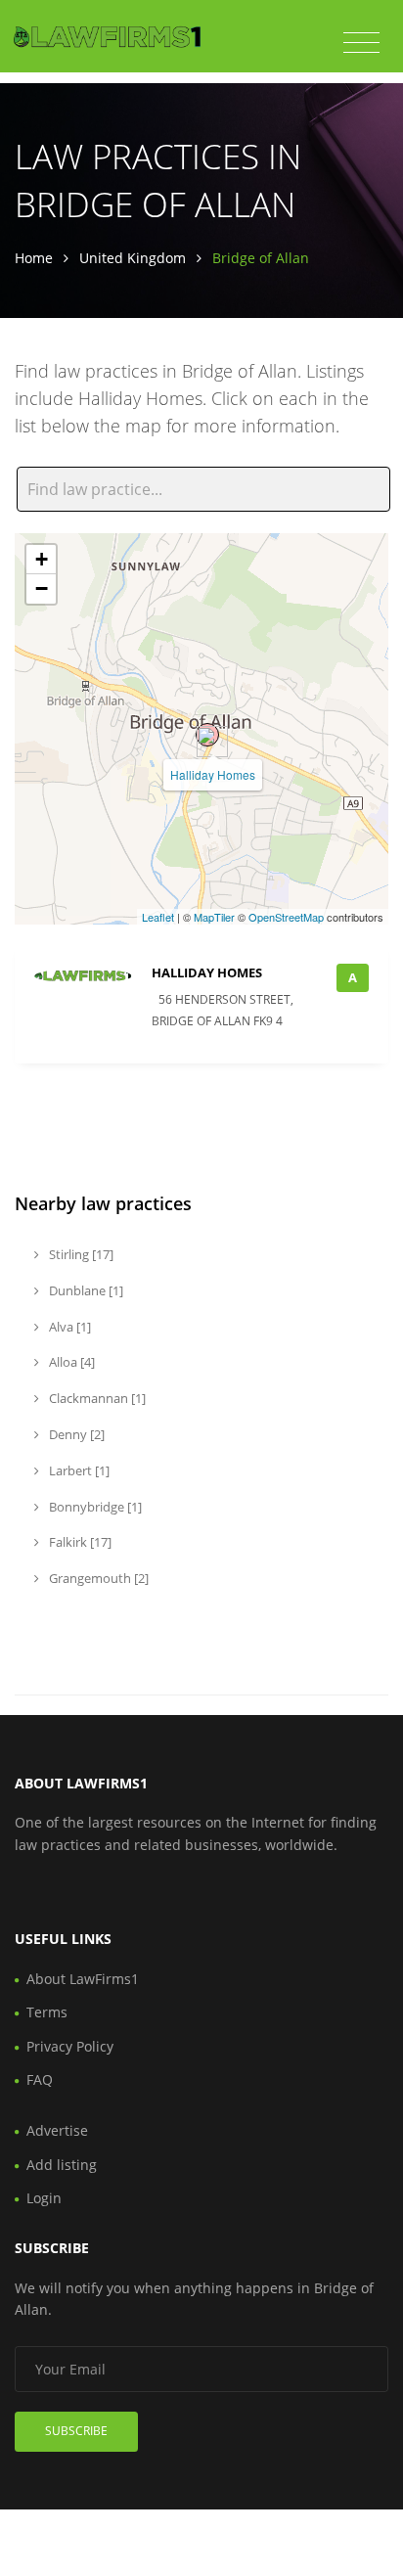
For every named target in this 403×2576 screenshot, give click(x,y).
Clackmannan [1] (96, 1398)
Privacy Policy (70, 2046)
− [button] (42, 588)
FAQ (40, 2079)
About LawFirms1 (83, 1979)
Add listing (62, 2165)
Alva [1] (68, 1327)
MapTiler (214, 917)
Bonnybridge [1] (94, 1507)
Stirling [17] (80, 1254)
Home (34, 258)
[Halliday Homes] (207, 735)
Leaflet (158, 917)
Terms (47, 2012)
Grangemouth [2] (97, 1578)
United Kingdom (133, 258)
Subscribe (76, 2431)
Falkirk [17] (79, 1542)
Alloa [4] (70, 1362)
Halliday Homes (213, 774)
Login (44, 2198)
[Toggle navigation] (361, 43)
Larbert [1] (78, 1470)
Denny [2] (75, 1434)
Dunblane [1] (85, 1290)
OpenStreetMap (286, 917)
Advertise (57, 2130)
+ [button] (42, 559)
